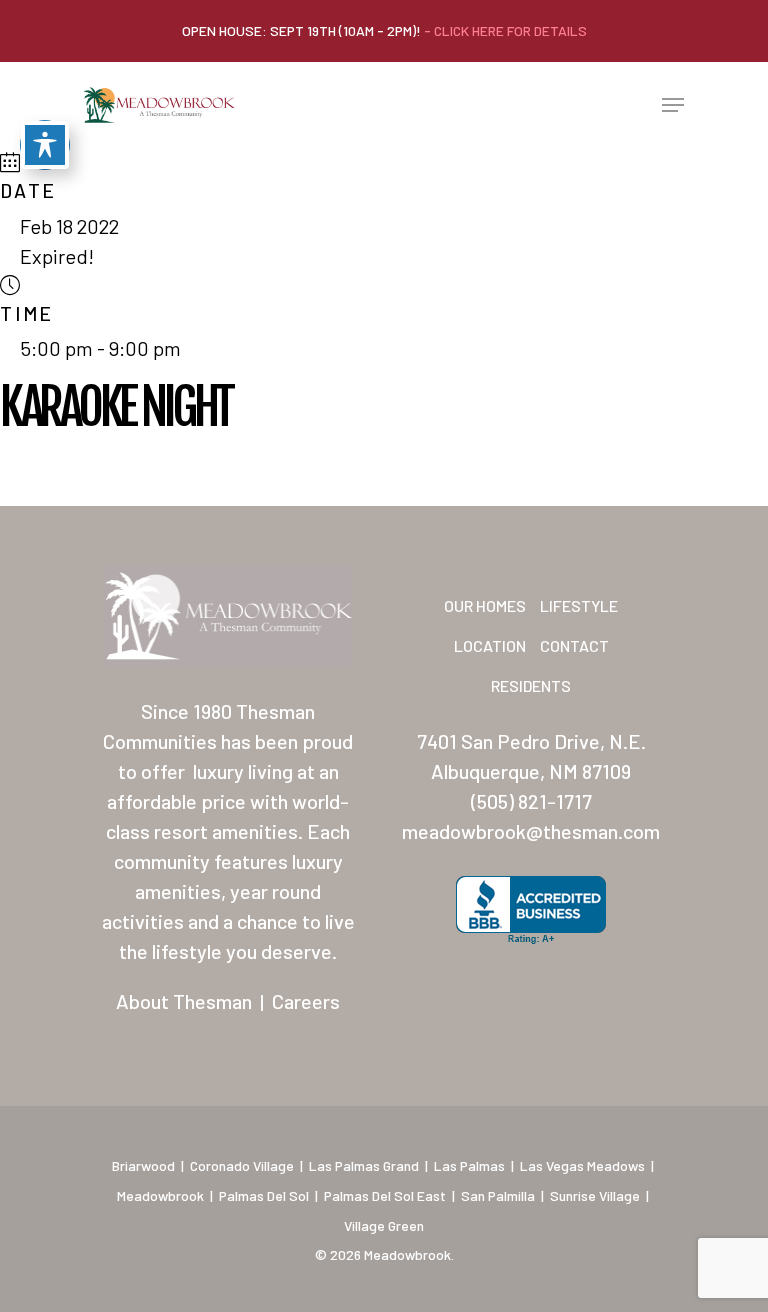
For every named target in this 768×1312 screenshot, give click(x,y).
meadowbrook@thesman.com (531, 831)
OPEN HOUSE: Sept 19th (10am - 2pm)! (384, 30)
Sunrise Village (595, 1195)
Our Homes (485, 605)
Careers (306, 1001)
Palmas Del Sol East (385, 1195)
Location (490, 645)
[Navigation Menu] (673, 105)
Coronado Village (242, 1165)
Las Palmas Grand (364, 1165)
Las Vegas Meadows (582, 1165)
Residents (531, 685)
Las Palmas (469, 1165)
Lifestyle (579, 605)
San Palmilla (498, 1195)
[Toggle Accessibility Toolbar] (45, 145)
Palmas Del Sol (264, 1195)
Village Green (384, 1225)
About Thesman (184, 1001)
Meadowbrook (160, 1195)
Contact (574, 645)
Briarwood (143, 1165)
